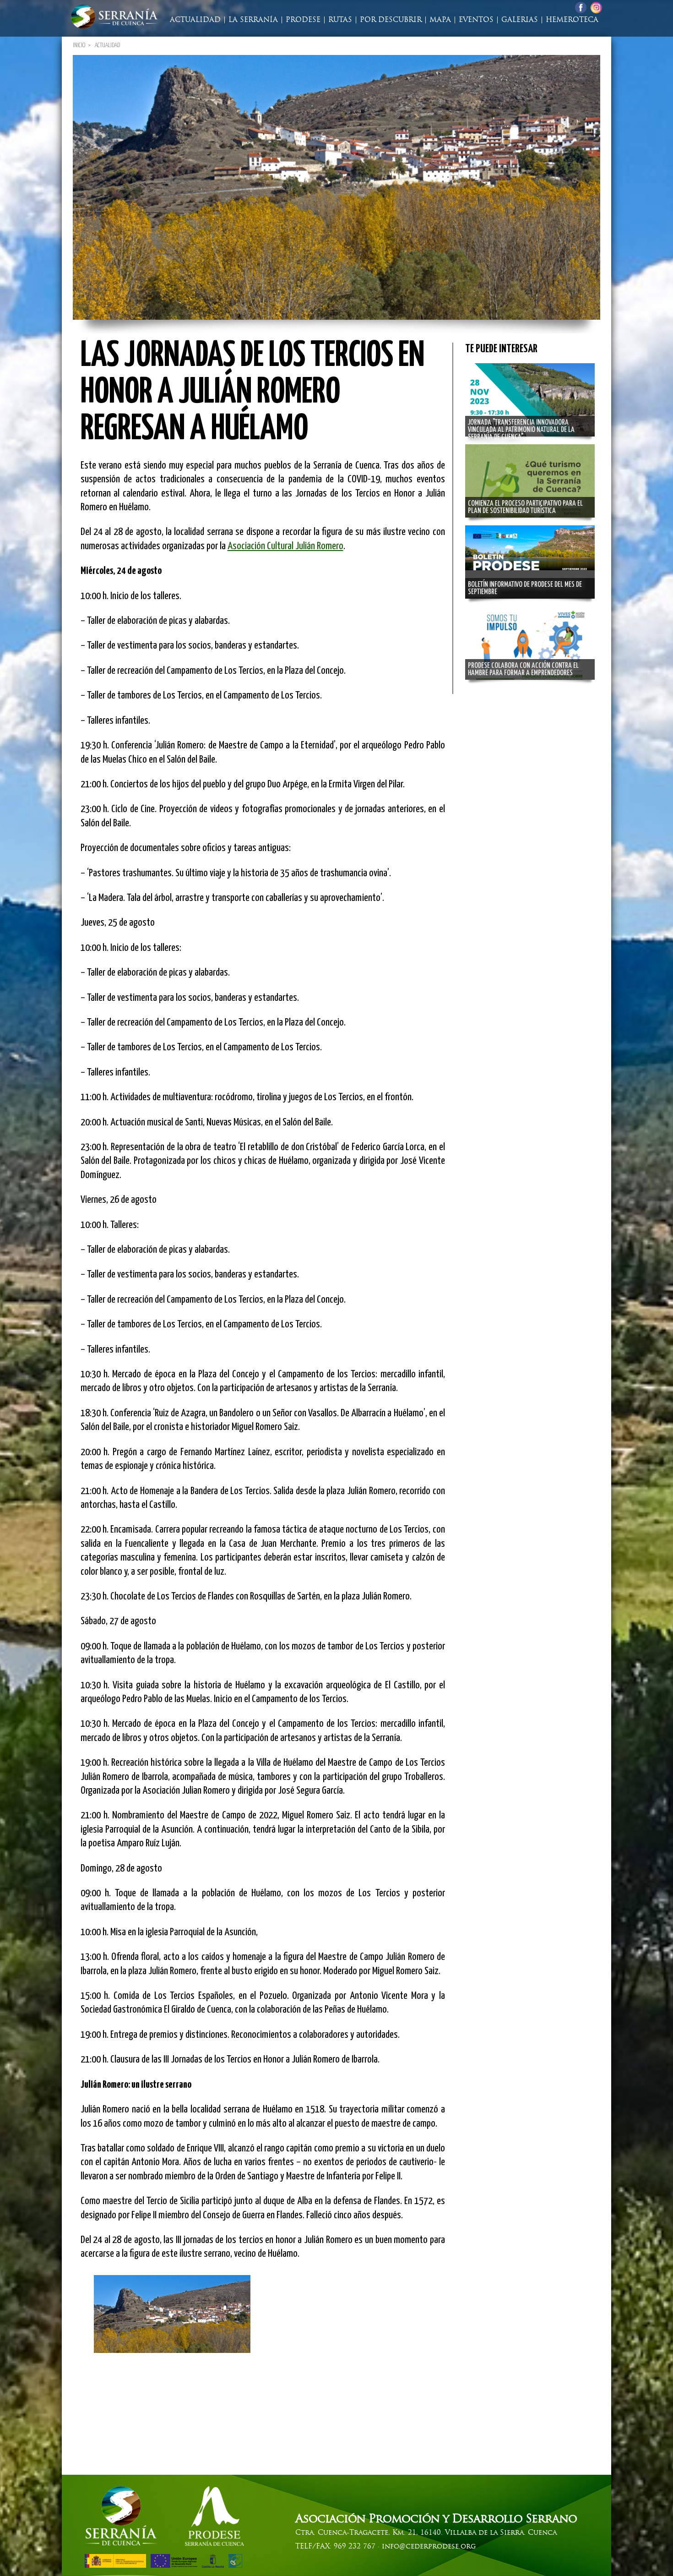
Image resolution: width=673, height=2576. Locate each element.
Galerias (520, 20)
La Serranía (253, 20)
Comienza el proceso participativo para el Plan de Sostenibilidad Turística (525, 507)
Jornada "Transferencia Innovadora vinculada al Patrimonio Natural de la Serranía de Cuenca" (521, 430)
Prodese (303, 20)
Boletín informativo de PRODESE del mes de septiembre (525, 588)
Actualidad (195, 20)
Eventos (476, 20)
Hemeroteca (572, 20)
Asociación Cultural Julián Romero (285, 546)
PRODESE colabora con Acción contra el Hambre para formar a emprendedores (523, 669)
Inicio (79, 45)
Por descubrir (391, 20)
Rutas (340, 20)
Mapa (440, 20)
